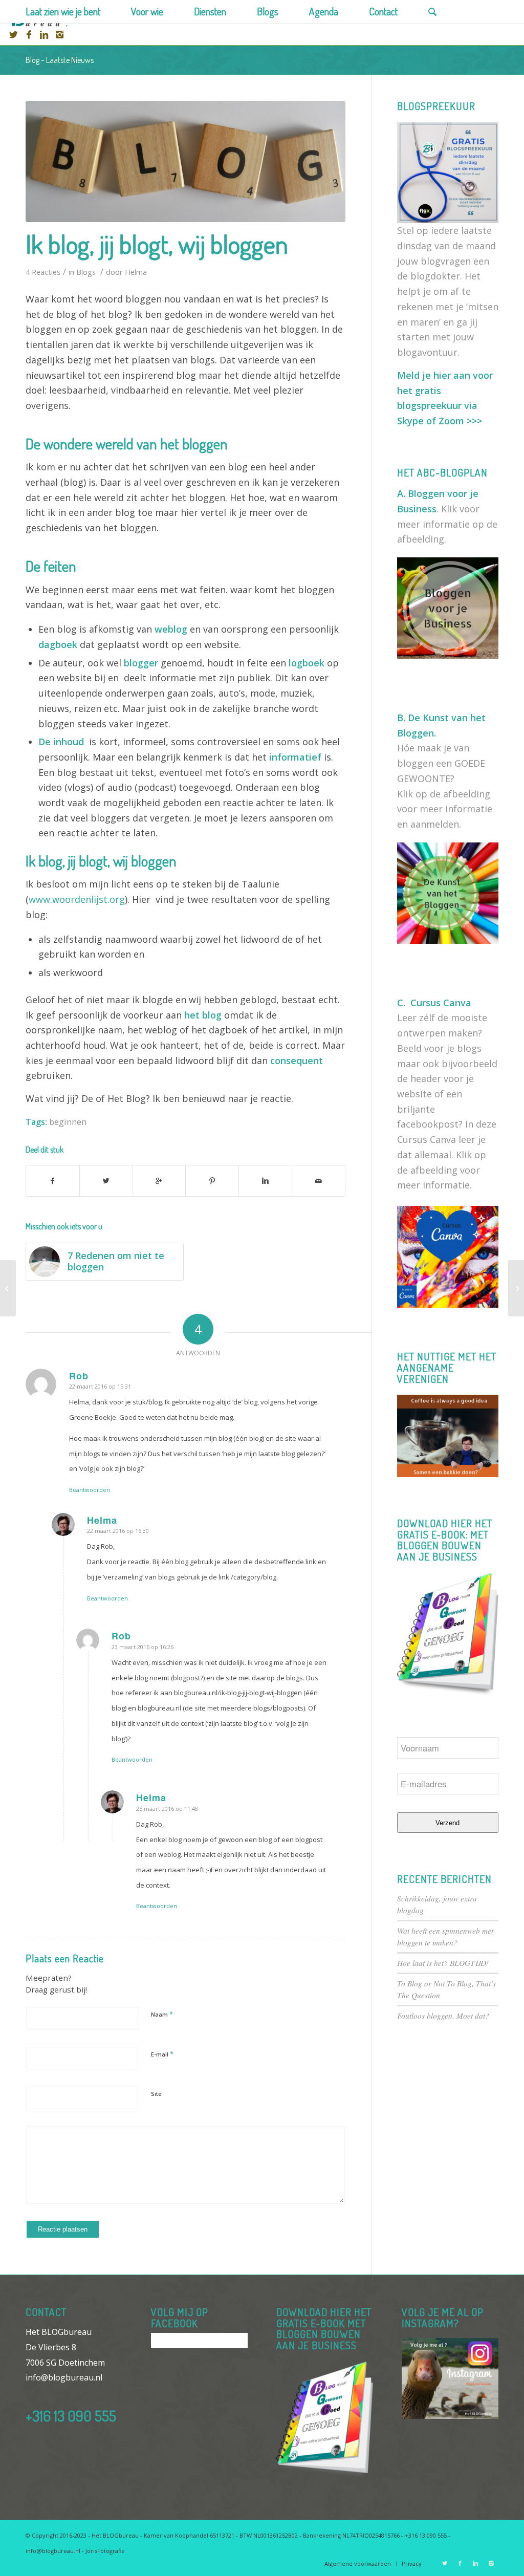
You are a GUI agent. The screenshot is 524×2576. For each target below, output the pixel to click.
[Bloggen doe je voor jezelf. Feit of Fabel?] (516, 1288)
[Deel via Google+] (159, 1181)
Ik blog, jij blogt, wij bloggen (157, 244)
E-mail (162, 2054)
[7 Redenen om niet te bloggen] (8, 1288)
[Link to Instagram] (59, 34)
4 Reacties (43, 272)
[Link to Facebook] (29, 34)
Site (156, 2094)
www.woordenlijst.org (77, 899)
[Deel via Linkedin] (265, 1181)
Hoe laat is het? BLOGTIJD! (443, 1963)
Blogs (86, 272)
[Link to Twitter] (13, 34)
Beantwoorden (90, 1490)
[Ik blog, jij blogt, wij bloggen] (185, 161)
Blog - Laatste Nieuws (60, 60)
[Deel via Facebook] (53, 1181)
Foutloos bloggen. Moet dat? (443, 2016)
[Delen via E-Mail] (319, 1181)
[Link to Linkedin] (44, 34)
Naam (162, 2014)
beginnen (68, 1122)
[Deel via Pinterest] (212, 1181)
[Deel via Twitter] (106, 1181)
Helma (136, 272)
